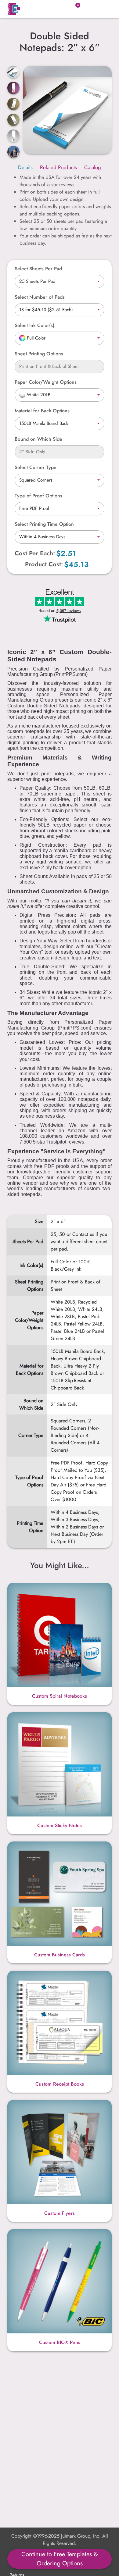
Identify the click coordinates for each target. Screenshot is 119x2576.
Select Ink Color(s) (34, 325)
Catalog (93, 167)
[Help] (57, 325)
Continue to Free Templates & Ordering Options (60, 2559)
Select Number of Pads (40, 297)
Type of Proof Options (38, 496)
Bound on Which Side (38, 439)
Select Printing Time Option (44, 524)
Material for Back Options (42, 411)
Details (25, 167)
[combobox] (60, 282)
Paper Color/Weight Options (46, 382)
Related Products (58, 167)
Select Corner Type (36, 467)
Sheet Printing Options (39, 354)
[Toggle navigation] (104, 9)
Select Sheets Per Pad (38, 269)
